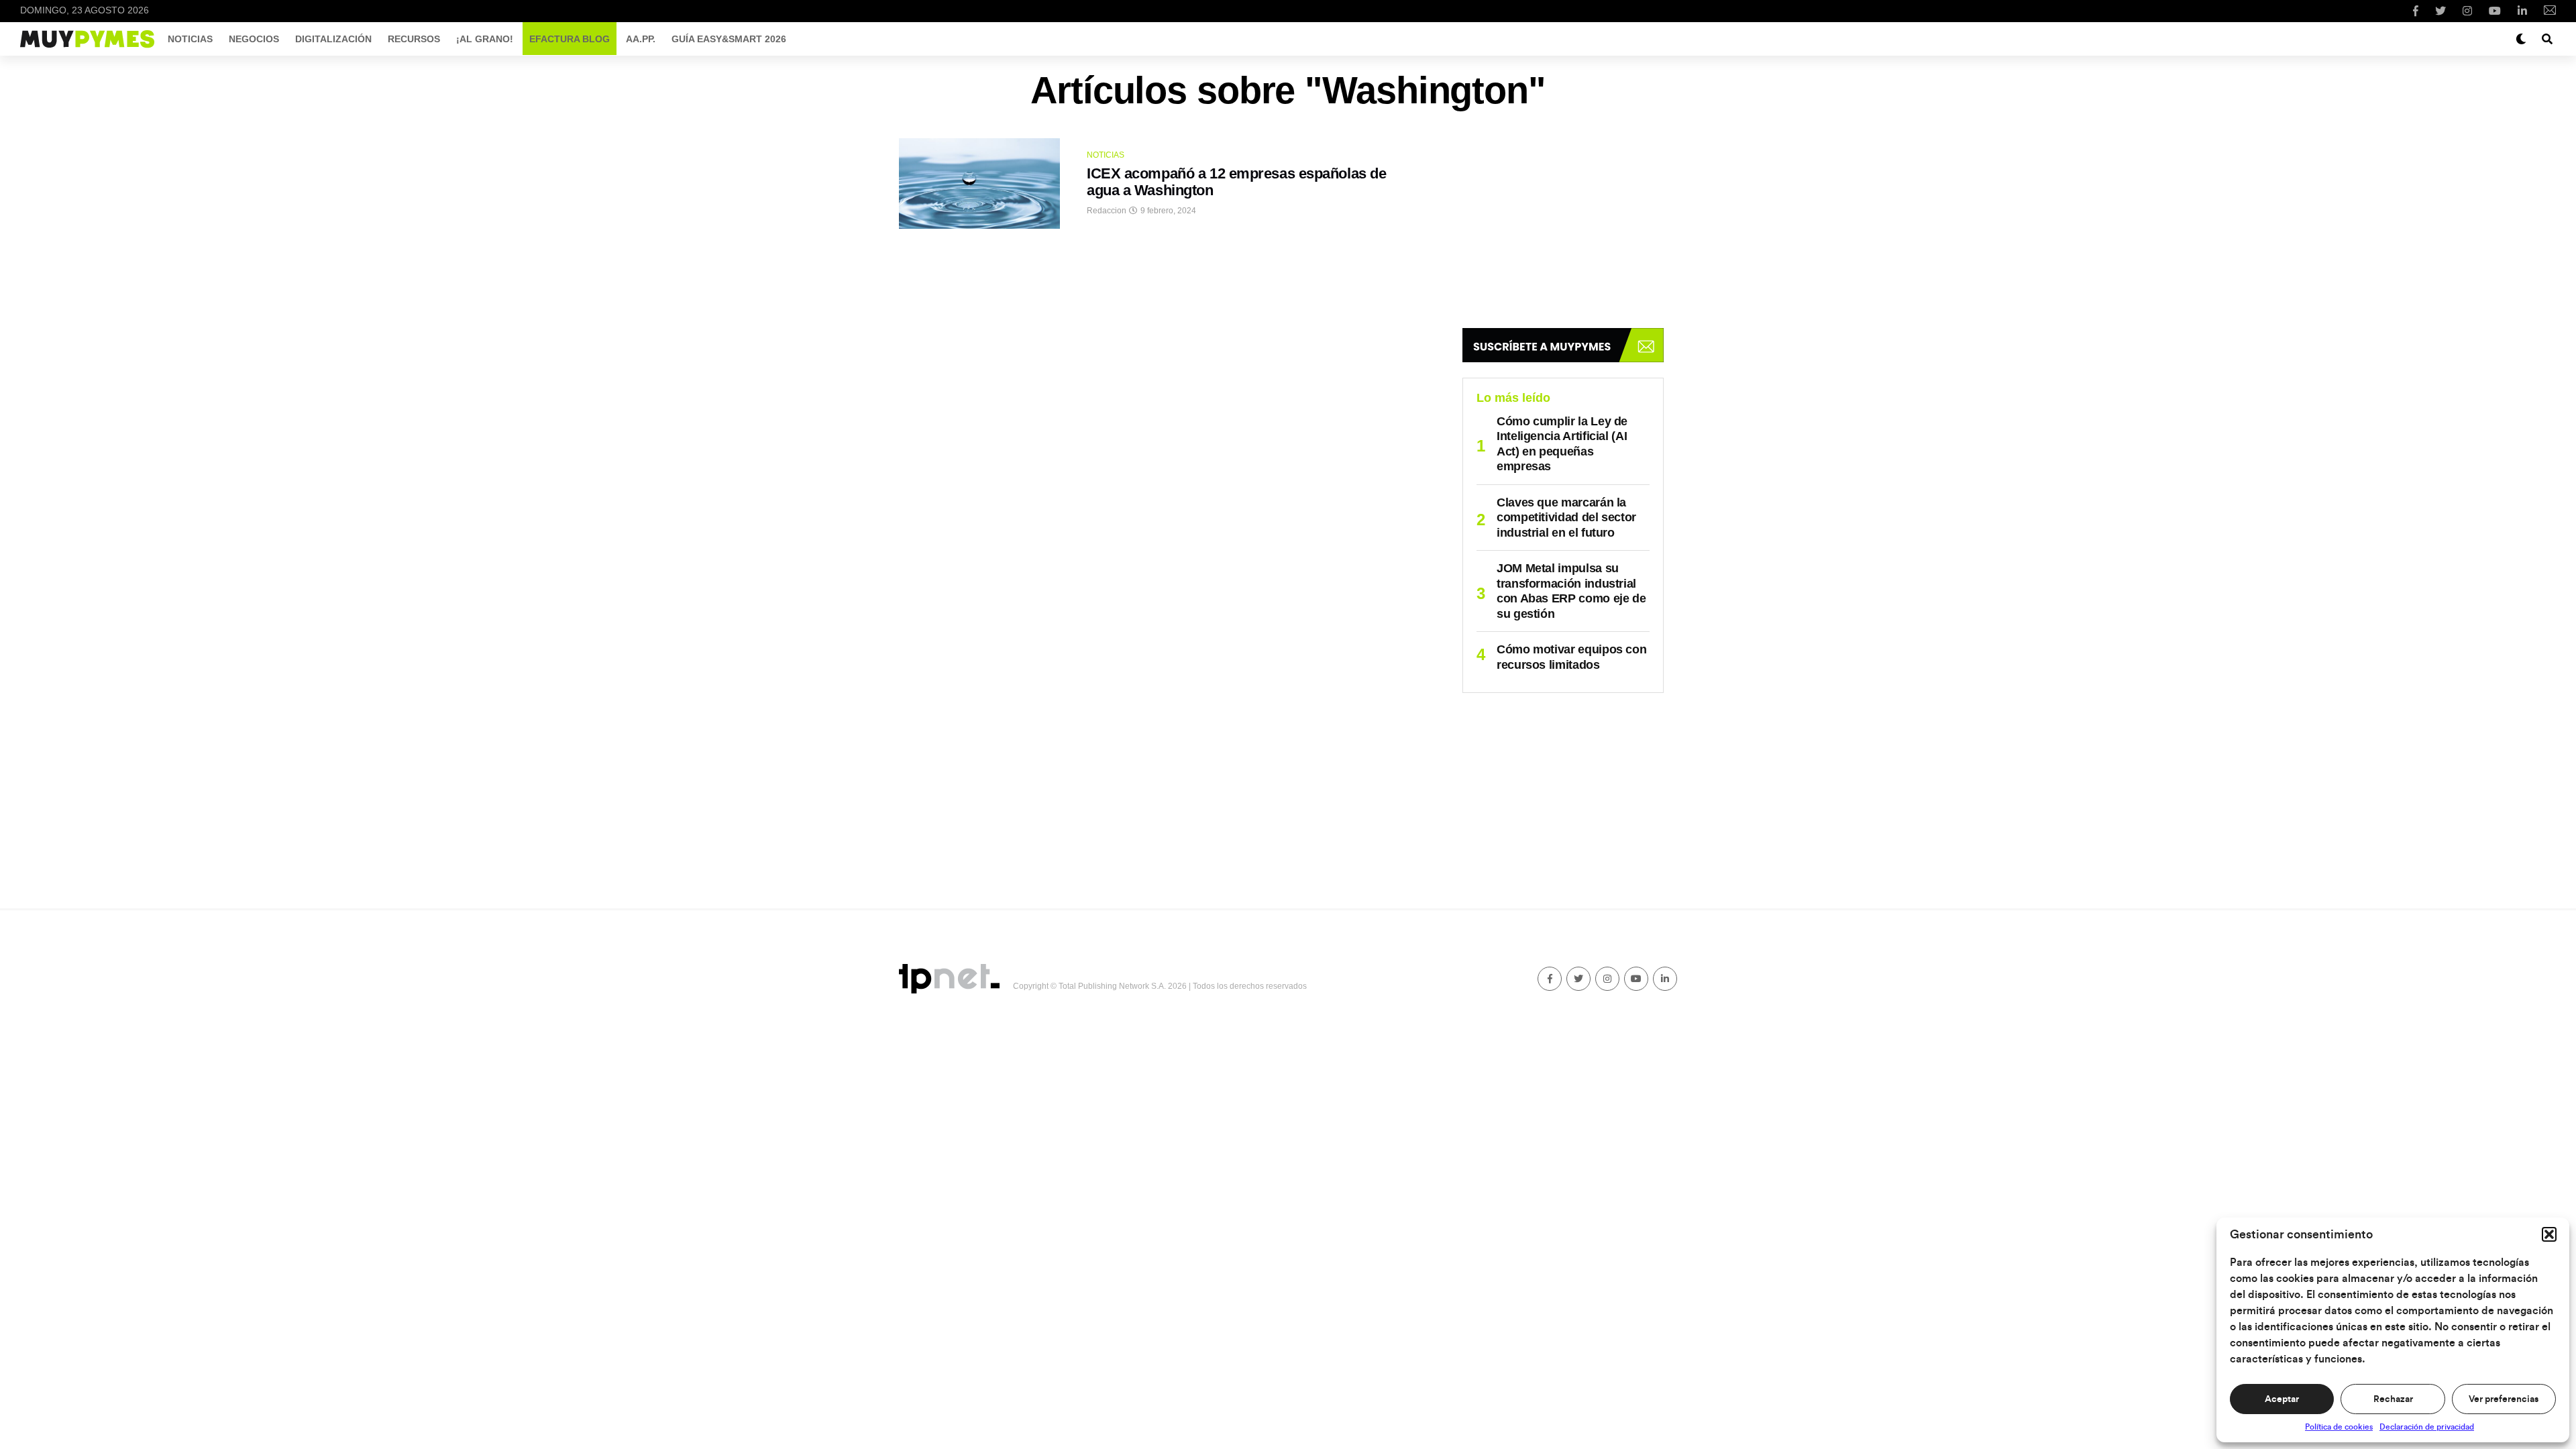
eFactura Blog (570, 39)
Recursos (414, 39)
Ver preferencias (2504, 1399)
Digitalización (333, 39)
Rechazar (2393, 1399)
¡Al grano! (485, 39)
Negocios (254, 39)
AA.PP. (641, 39)
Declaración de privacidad (2427, 1427)
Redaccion (1107, 211)
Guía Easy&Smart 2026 (729, 39)
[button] (2549, 1234)
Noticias (190, 39)
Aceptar (2282, 1399)
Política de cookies (2339, 1427)
